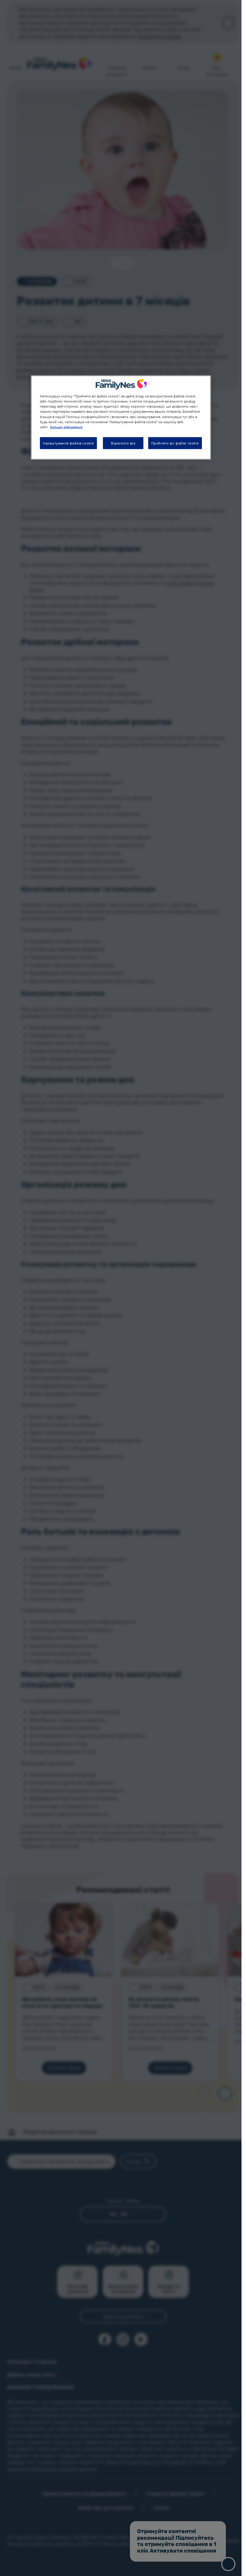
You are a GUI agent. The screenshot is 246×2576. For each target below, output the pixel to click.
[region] (121, 417)
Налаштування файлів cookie (68, 443)
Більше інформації (66, 427)
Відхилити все (123, 443)
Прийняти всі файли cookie (175, 443)
